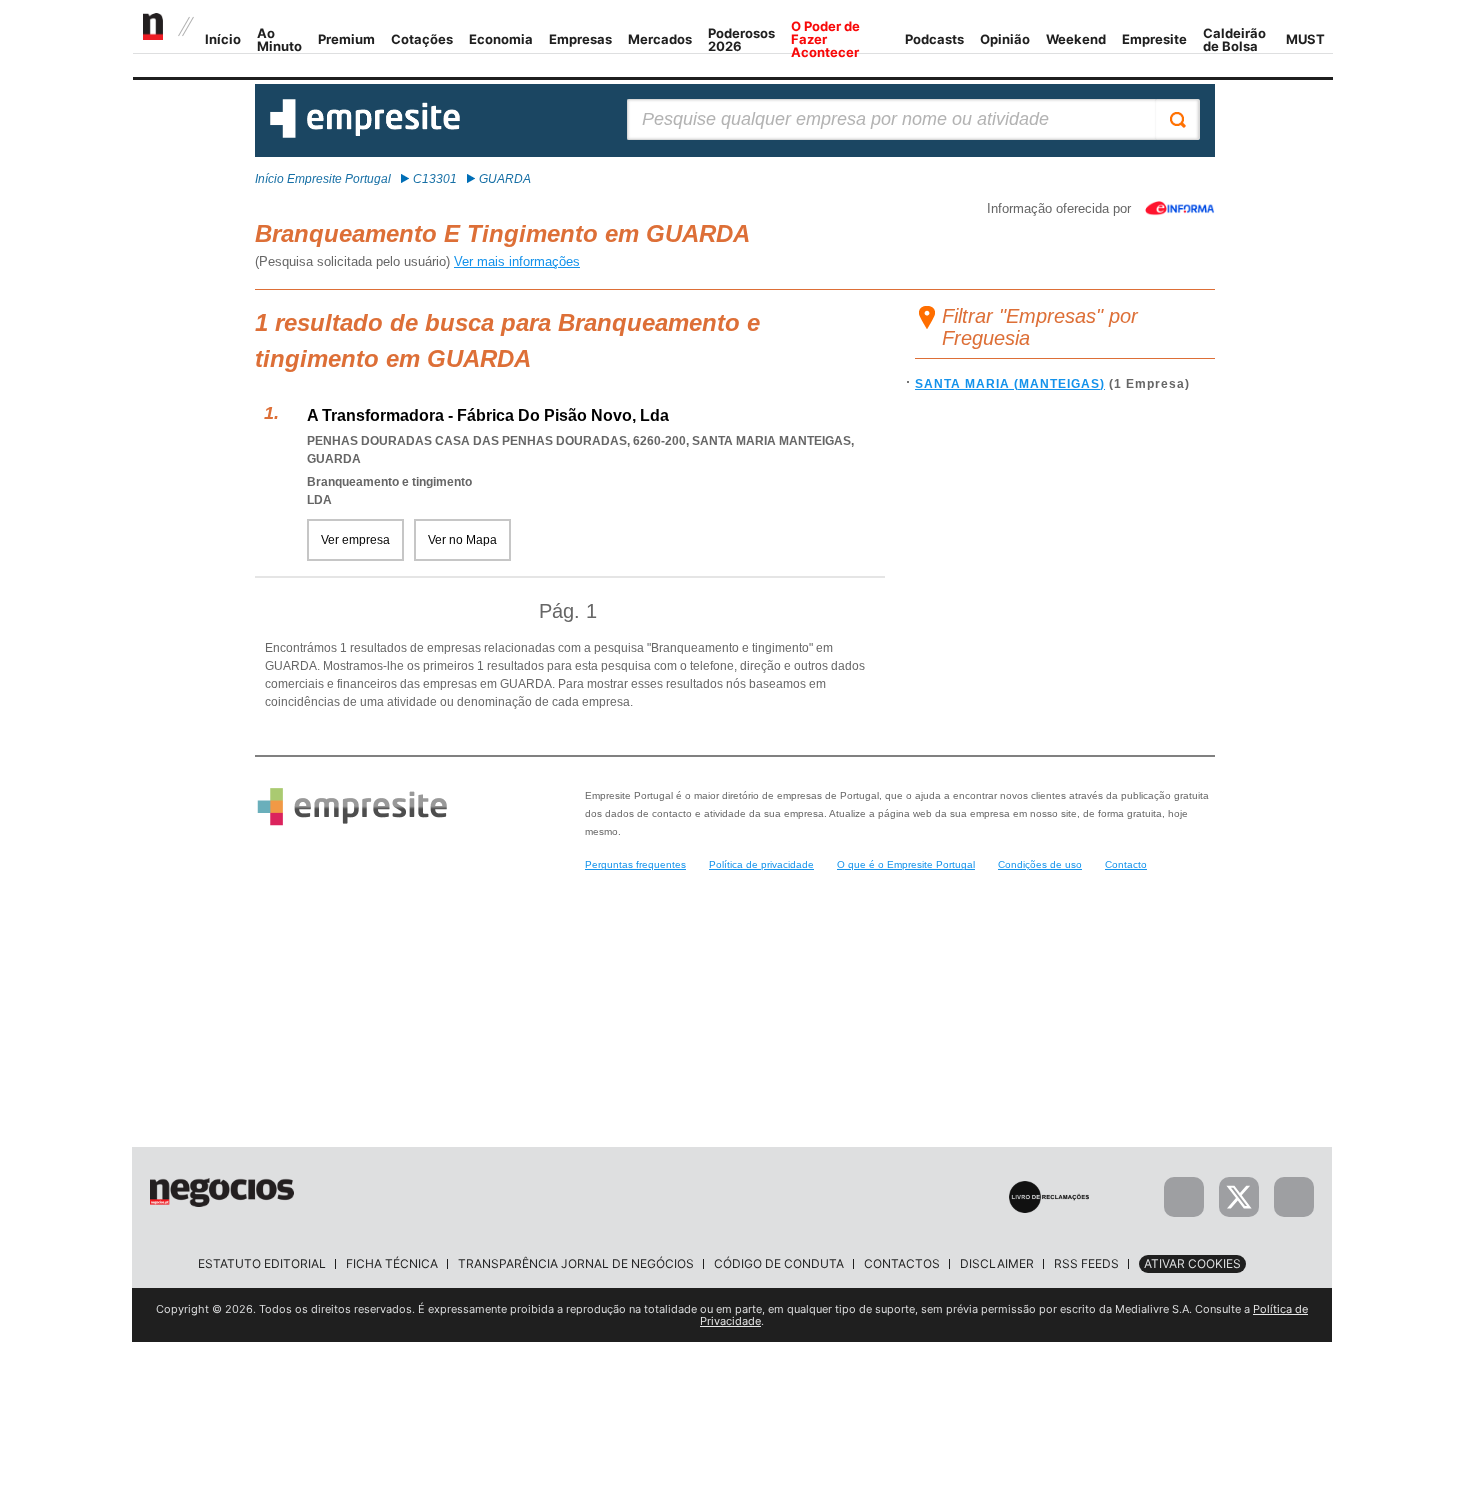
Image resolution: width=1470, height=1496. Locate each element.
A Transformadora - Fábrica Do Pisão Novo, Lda (488, 415)
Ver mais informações (517, 261)
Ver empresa (355, 540)
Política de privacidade (761, 864)
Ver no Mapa (462, 540)
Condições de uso (1040, 864)
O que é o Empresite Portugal (906, 864)
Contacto (1126, 864)
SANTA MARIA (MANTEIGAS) (1010, 384)
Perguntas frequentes (635, 864)
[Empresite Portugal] (365, 134)
